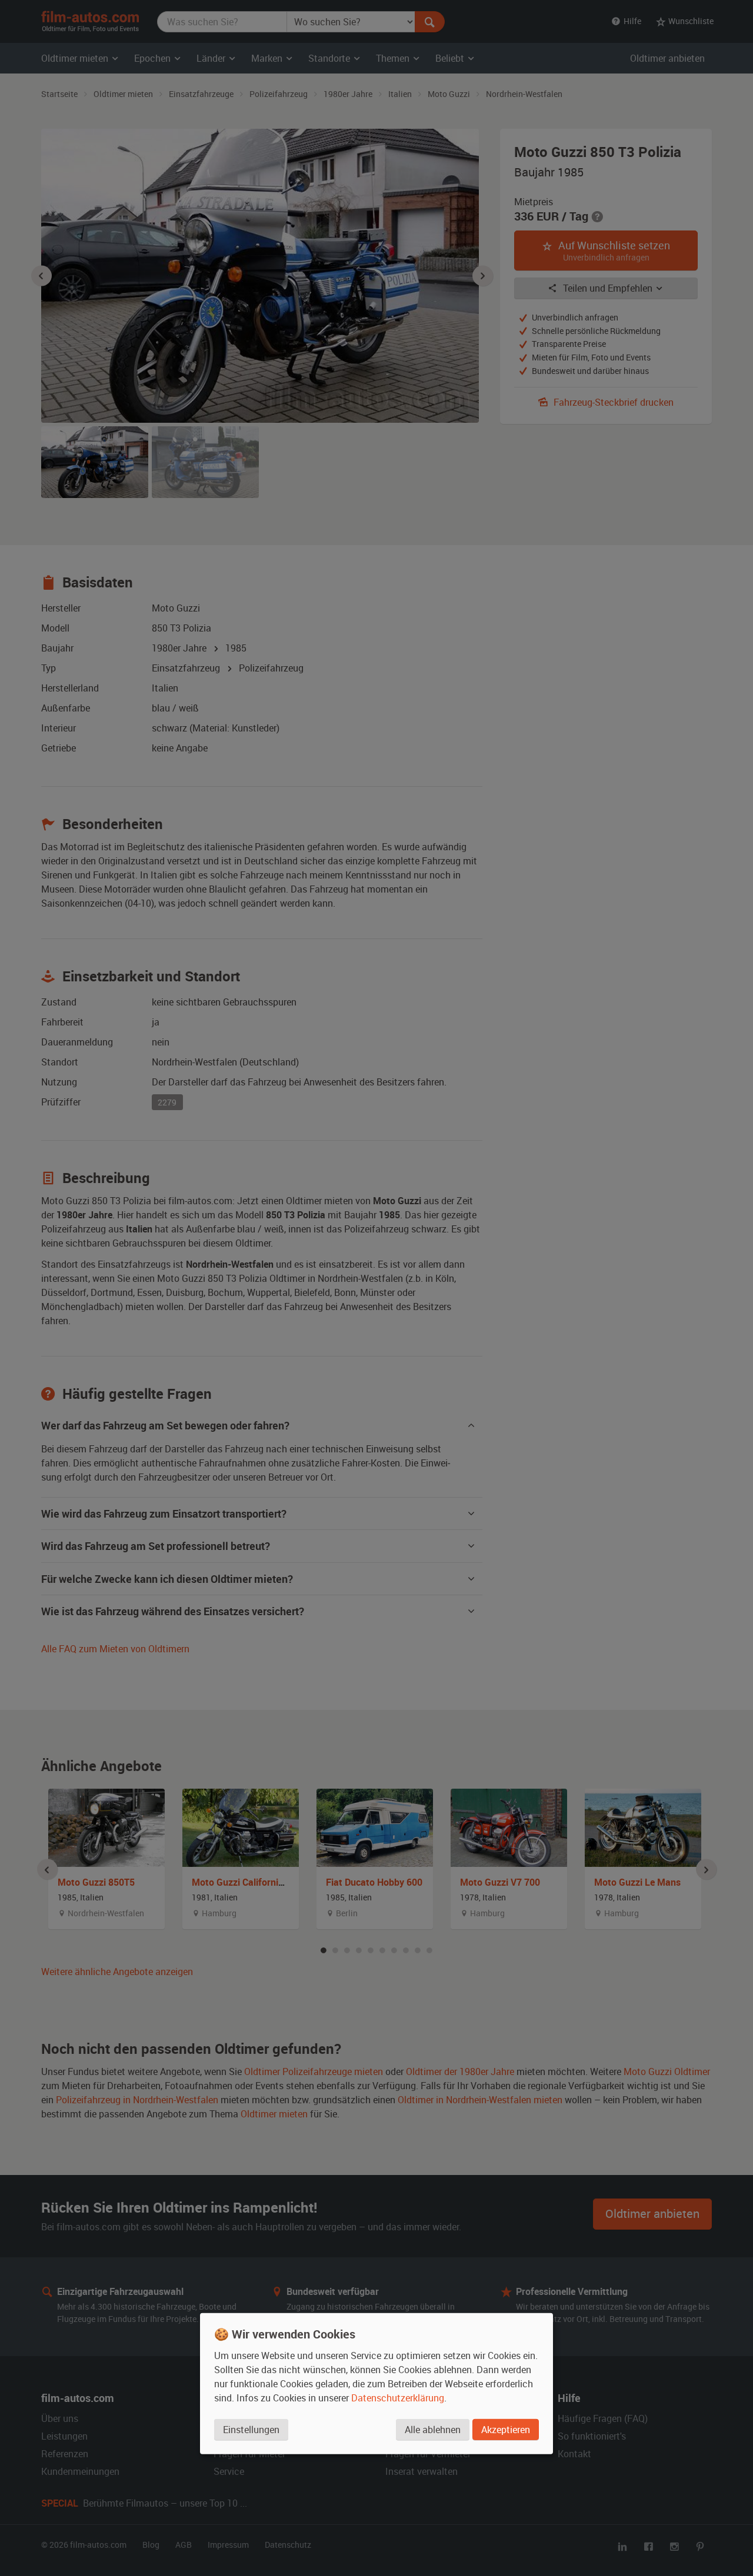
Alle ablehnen (433, 2430)
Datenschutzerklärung (398, 2398)
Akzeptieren (506, 2430)
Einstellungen (251, 2430)
